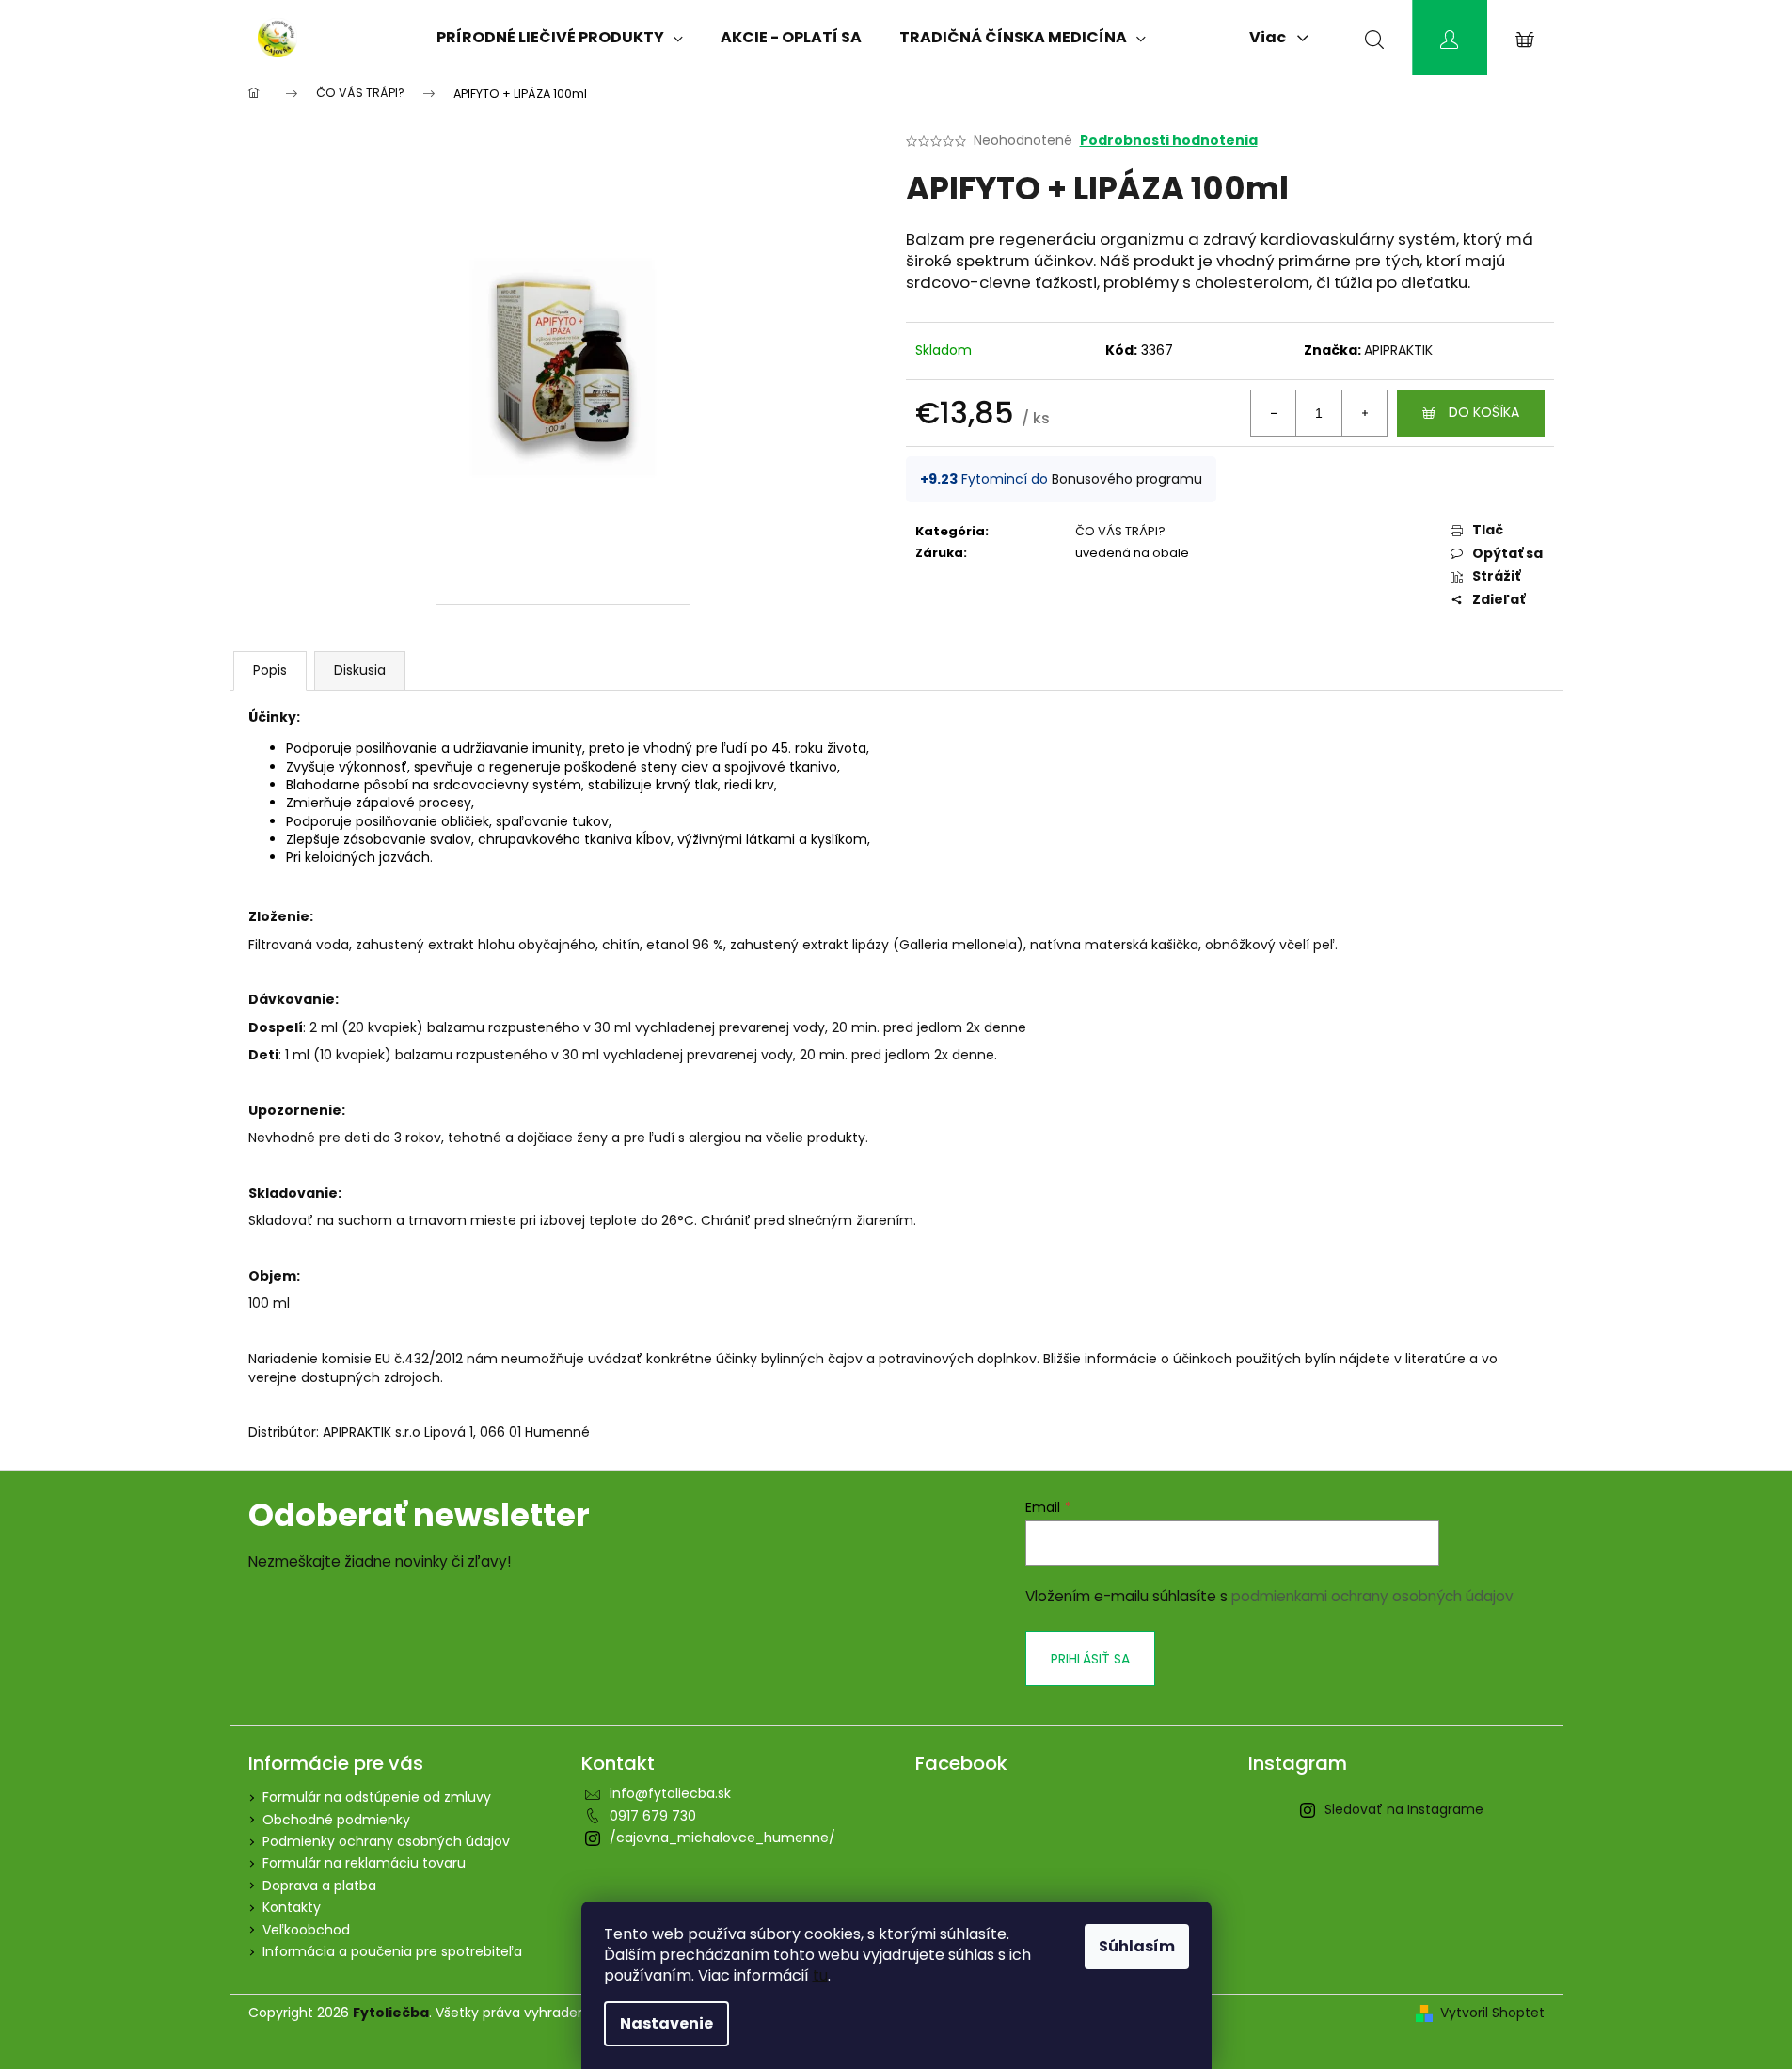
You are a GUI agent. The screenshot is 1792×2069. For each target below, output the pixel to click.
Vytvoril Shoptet (1492, 2013)
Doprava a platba (319, 1886)
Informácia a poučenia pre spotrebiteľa (392, 1951)
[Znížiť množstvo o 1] (1274, 413)
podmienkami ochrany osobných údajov (1372, 1596)
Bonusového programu (1127, 479)
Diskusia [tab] (360, 670)
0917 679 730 (653, 1816)
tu (820, 1975)
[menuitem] (560, 38)
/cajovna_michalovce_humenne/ (722, 1838)
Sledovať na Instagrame (1404, 1809)
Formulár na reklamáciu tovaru (364, 1863)
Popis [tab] (270, 670)
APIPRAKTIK (1398, 350)
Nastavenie (666, 2023)
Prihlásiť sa (1090, 1659)
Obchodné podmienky (336, 1820)
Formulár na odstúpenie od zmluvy (377, 1797)
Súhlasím (1137, 1946)
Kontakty (292, 1907)
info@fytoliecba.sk (670, 1793)
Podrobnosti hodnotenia (1169, 141)
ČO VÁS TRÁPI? (1120, 531)
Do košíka (1484, 412)
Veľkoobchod (306, 1930)
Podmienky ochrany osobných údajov (386, 1841)
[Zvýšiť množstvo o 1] (1364, 413)
